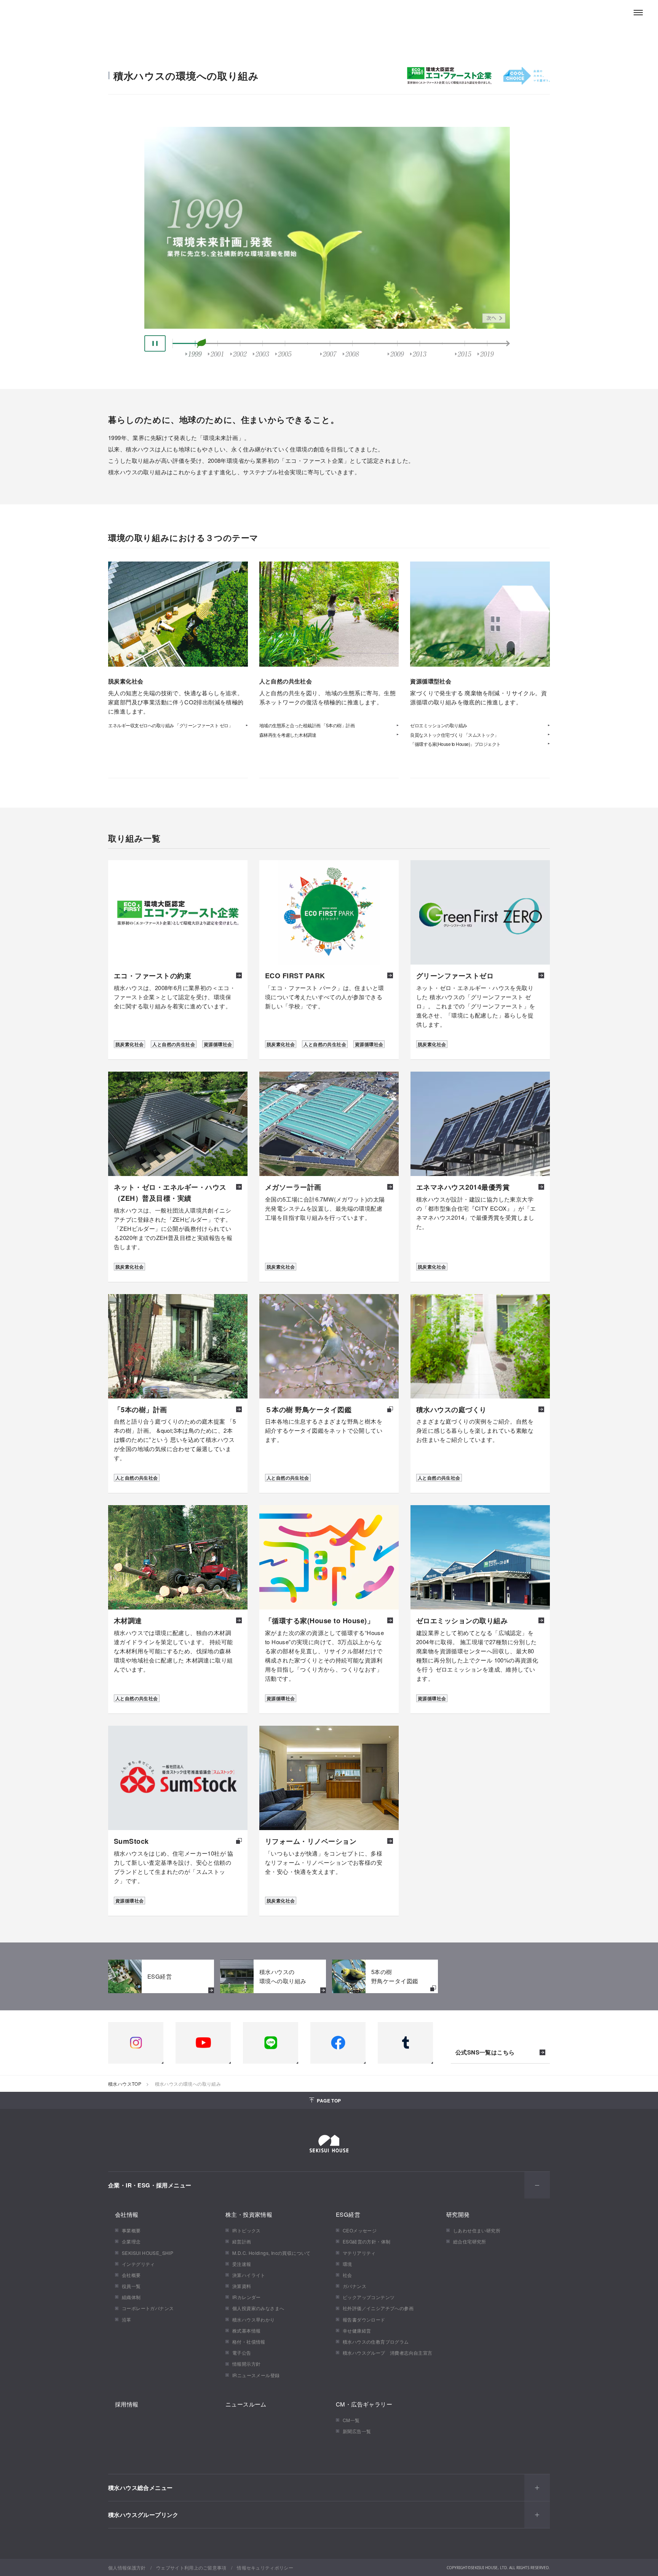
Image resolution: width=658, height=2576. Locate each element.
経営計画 (242, 2241)
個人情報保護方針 (127, 2567)
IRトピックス (247, 2230)
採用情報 (127, 2404)
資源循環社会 (218, 1044)
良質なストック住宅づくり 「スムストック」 (454, 735)
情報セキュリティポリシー (265, 2567)
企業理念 (131, 2241)
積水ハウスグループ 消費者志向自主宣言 (388, 2353)
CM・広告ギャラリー (364, 2404)
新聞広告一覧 (357, 2431)
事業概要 (131, 2230)
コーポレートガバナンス (148, 2308)
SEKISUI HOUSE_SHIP (148, 2253)
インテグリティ (138, 2264)
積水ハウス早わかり (254, 2319)
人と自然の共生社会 (174, 1044)
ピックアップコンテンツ (369, 2297)
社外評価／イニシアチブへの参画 (378, 2308)
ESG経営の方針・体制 (367, 2241)
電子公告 (242, 2353)
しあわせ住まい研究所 (477, 2230)
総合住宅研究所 (470, 2241)
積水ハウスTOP (125, 2084)
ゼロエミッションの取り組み (439, 725)
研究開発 (458, 2214)
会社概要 (131, 2275)
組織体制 (131, 2297)
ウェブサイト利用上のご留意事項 (191, 2567)
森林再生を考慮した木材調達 (288, 735)
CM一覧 (351, 2420)
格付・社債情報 (249, 2342)
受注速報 (242, 2264)
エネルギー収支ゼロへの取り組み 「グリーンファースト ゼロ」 (170, 725)
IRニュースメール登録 (256, 2375)
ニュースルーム (246, 2404)
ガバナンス (355, 2286)
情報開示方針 (246, 2364)
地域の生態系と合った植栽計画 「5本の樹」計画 (307, 725)
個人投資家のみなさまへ (258, 2308)
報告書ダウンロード (364, 2319)
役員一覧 (131, 2286)
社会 (347, 2275)
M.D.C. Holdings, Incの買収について (272, 2253)
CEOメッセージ (360, 2230)
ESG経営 (348, 2214)
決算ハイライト (249, 2275)
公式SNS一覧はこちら (485, 2053)
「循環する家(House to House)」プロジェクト (455, 744)
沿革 (127, 2319)
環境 (347, 2264)
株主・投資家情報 (249, 2214)
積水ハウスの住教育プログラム (376, 2342)
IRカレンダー (247, 2297)
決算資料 (242, 2286)
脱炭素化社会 (129, 1044)
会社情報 (127, 2214)
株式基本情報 (246, 2330)
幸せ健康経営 (357, 2330)
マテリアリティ (359, 2253)
